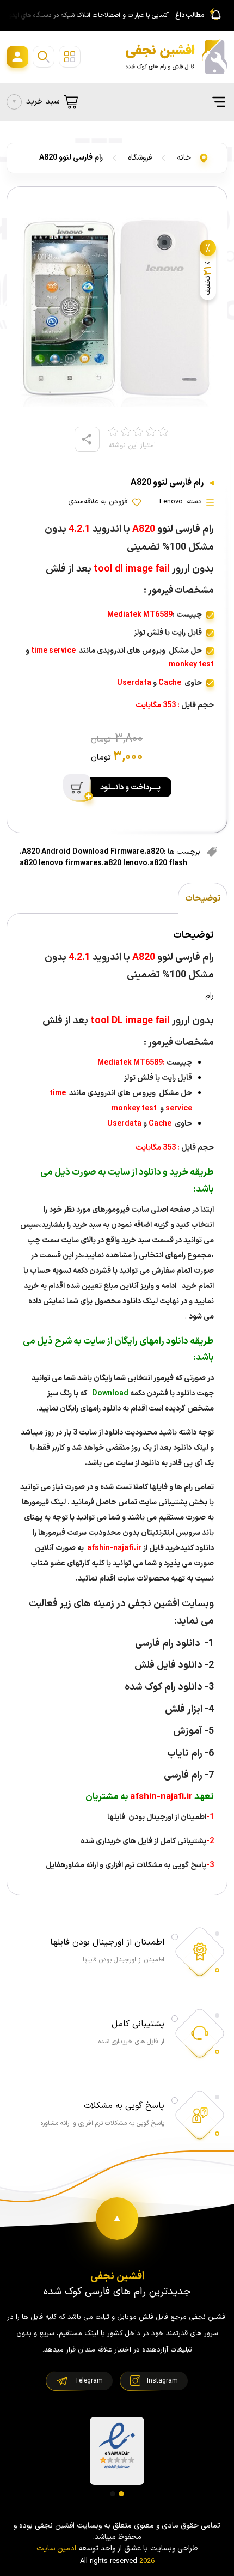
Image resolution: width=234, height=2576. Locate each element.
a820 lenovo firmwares (61, 863)
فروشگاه (140, 158)
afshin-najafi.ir (113, 1548)
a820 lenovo (126, 863)
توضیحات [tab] (203, 898)
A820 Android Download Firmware (83, 852)
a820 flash (168, 863)
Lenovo (171, 502)
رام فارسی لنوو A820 (71, 158)
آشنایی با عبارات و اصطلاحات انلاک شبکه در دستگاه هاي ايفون (87, 15)
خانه (184, 158)
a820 (155, 852)
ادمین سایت (56, 2548)
